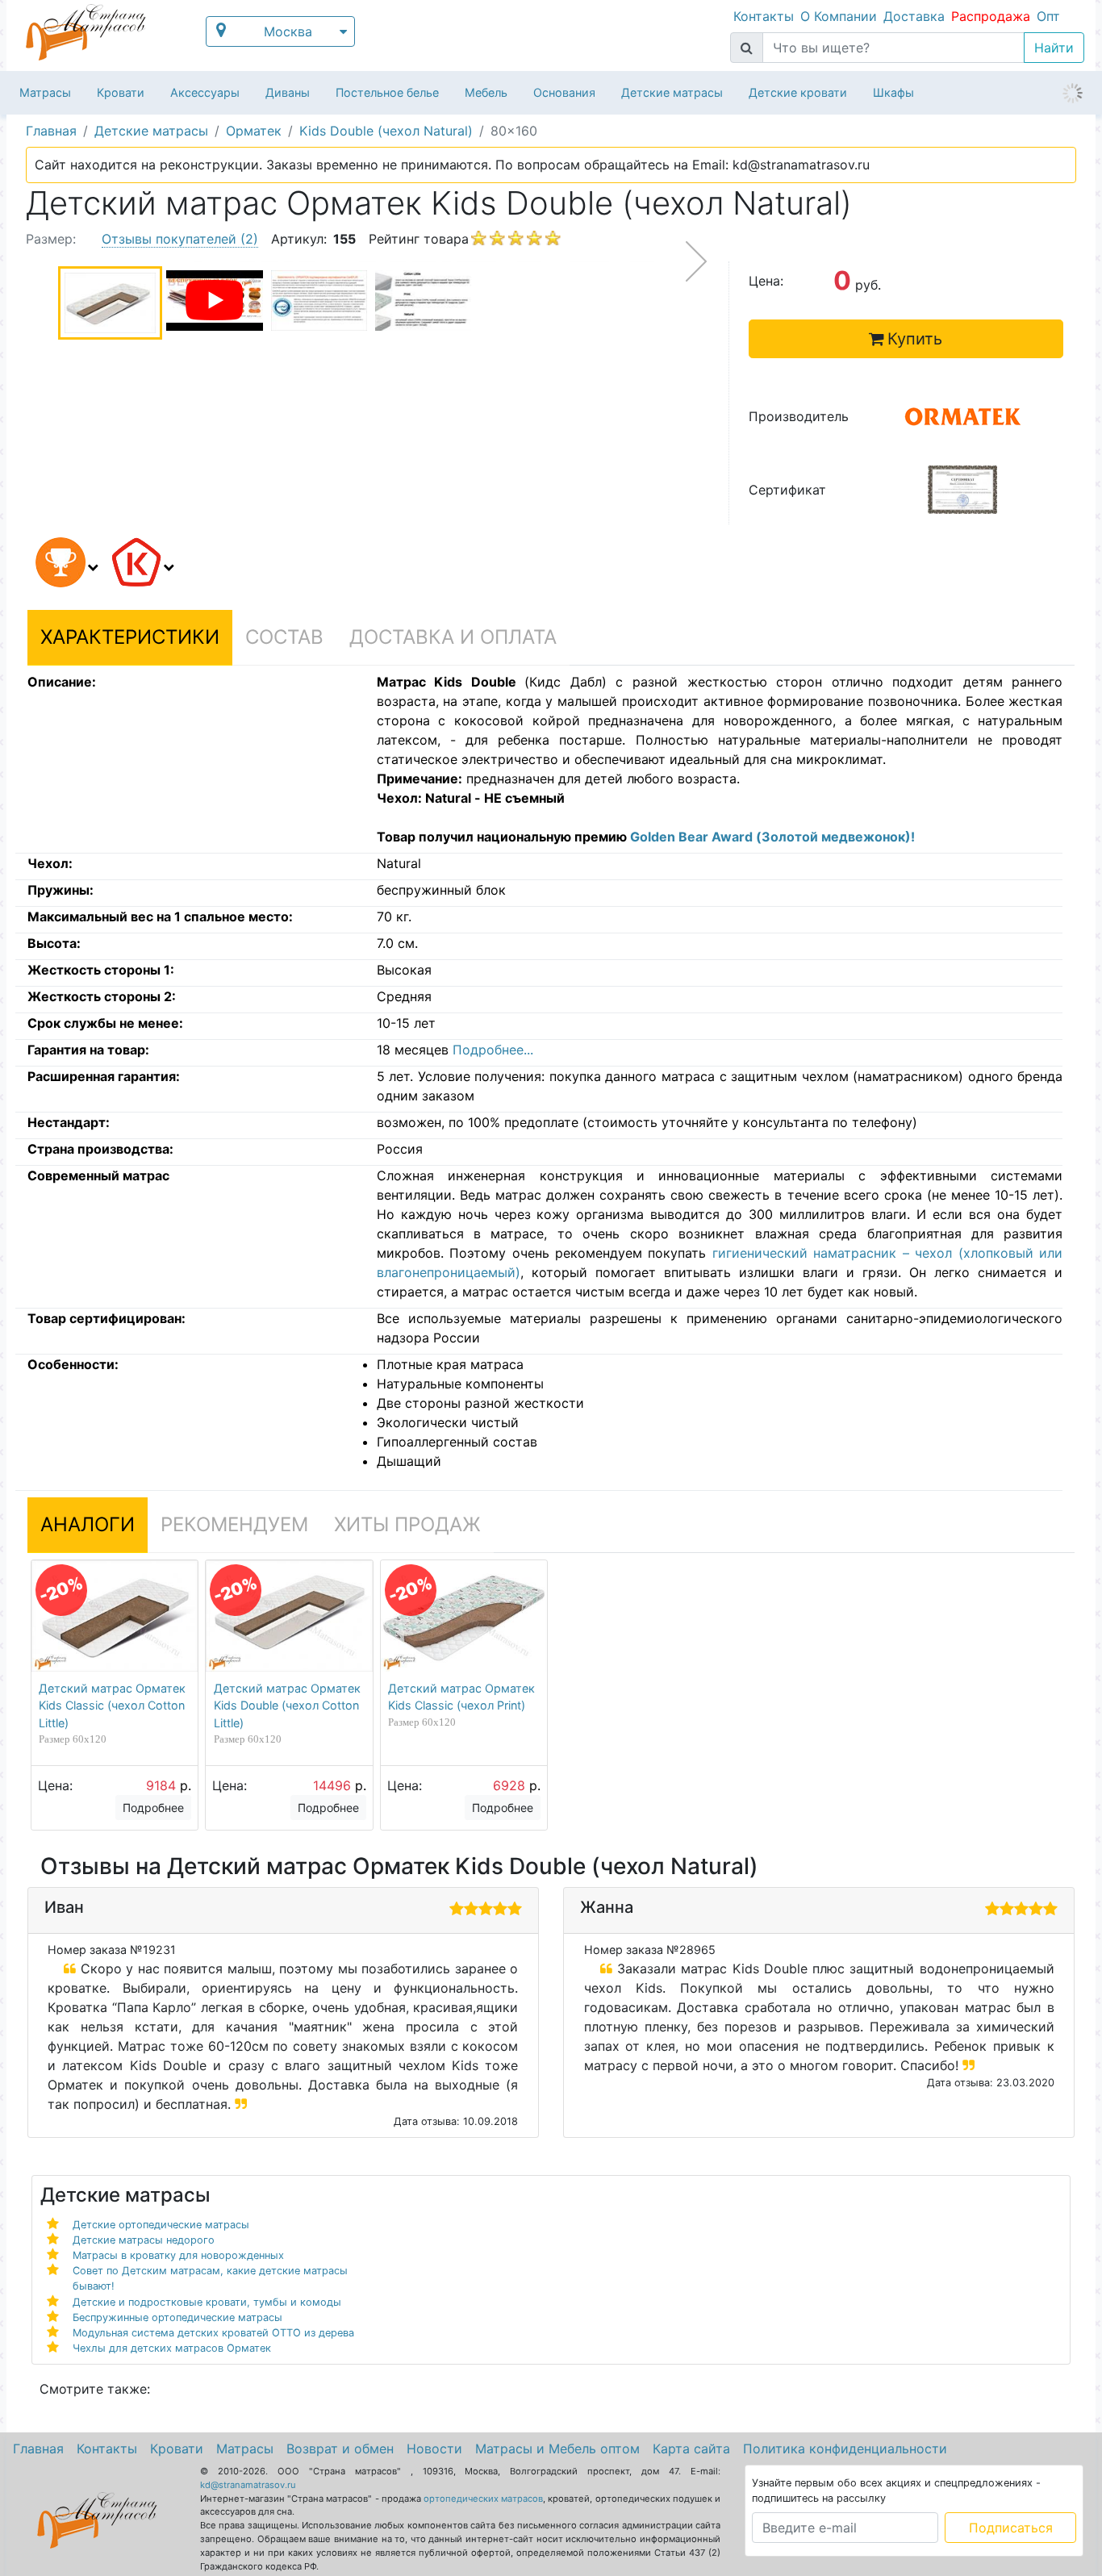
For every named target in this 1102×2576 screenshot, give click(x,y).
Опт (1048, 16)
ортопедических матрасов (483, 2499)
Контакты (764, 16)
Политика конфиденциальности (845, 2449)
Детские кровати (798, 92)
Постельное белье (387, 92)
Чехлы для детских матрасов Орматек (172, 2348)
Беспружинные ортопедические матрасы (177, 2317)
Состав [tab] (284, 637)
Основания (564, 92)
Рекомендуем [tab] (234, 1524)
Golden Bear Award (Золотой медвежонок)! (772, 837)
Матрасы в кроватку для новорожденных (178, 2255)
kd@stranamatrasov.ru (248, 2485)
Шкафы (893, 92)
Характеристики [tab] (130, 637)
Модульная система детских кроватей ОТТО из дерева (213, 2333)
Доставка (914, 16)
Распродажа (991, 16)
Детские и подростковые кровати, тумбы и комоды (207, 2302)
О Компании (839, 16)
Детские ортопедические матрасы (161, 2225)
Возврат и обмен (340, 2449)
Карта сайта (691, 2449)
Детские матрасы (672, 92)
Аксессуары (205, 92)
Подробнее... (493, 1050)
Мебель (486, 92)
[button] (64, 565)
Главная (38, 2449)
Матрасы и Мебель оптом (557, 2449)
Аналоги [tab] (88, 1524)
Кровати (121, 92)
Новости (434, 2449)
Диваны (288, 92)
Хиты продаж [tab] (407, 1524)
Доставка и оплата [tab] (453, 637)
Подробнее (153, 1808)
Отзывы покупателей (180, 239)
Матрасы (45, 92)
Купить (915, 339)
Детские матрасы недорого (144, 2240)
